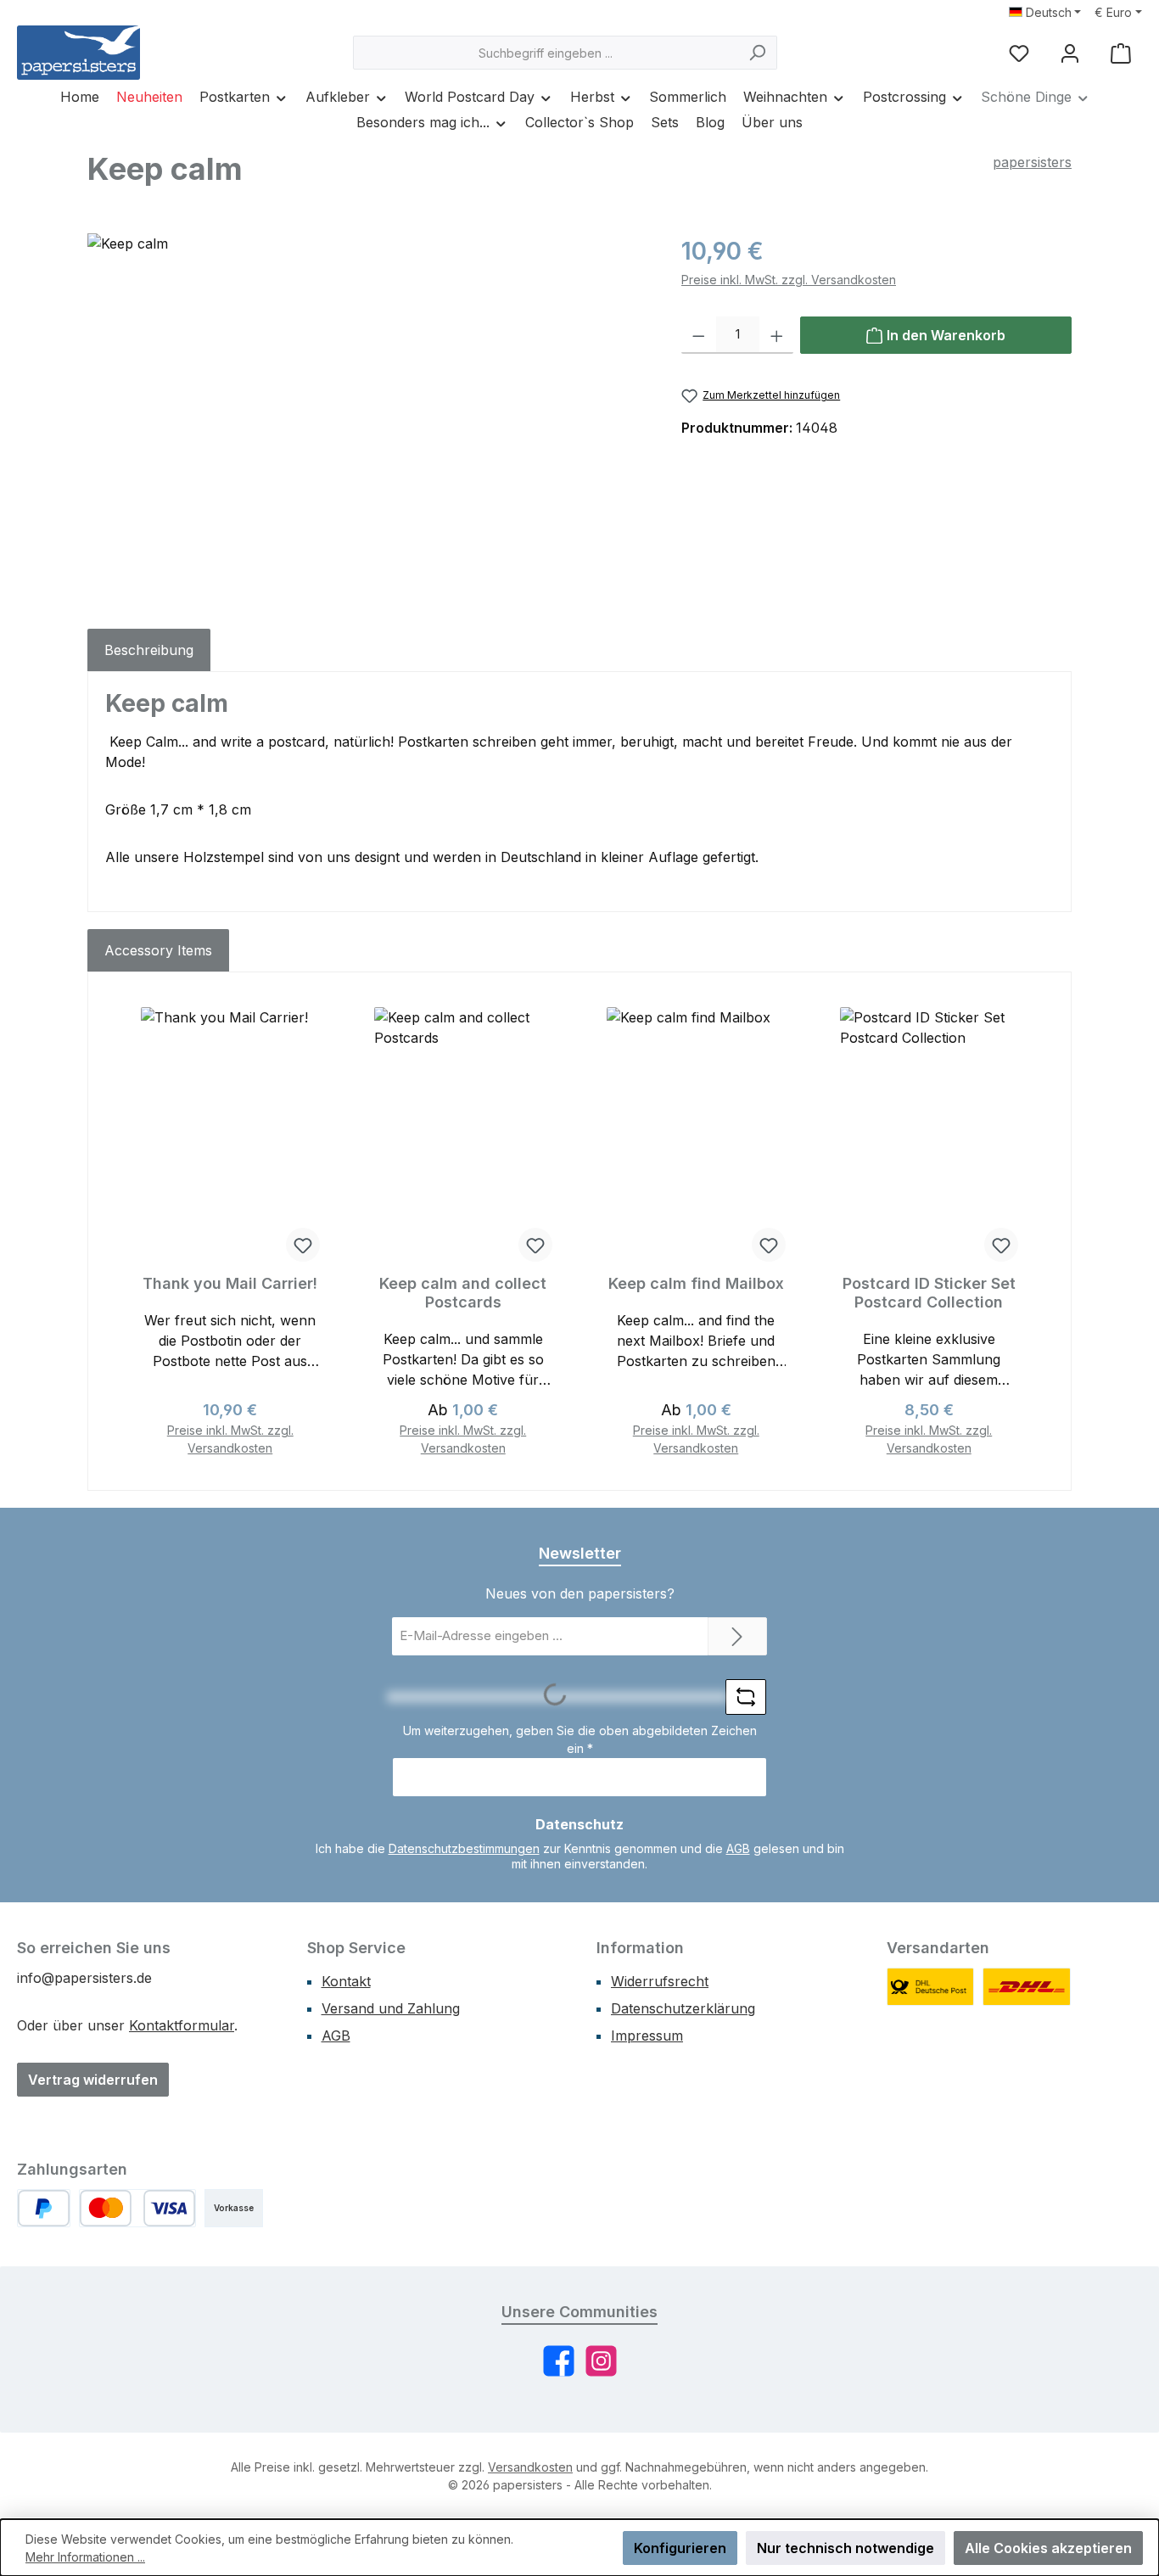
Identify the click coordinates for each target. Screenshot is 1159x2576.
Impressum (647, 2036)
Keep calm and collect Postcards (463, 1293)
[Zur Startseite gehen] (78, 53)
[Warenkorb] (1121, 53)
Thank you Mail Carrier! (230, 1283)
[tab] (149, 650)
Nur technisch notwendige (845, 2548)
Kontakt (346, 1981)
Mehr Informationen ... (85, 2557)
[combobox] (546, 53)
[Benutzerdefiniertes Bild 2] (1027, 1987)
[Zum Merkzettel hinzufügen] (303, 1245)
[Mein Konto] (1070, 53)
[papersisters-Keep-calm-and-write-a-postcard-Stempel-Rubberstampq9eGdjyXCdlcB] (367, 416)
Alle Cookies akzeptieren (1048, 2548)
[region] (367, 416)
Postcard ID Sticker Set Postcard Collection (929, 1293)
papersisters (1032, 162)
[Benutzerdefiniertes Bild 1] (931, 1987)
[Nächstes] (1035, 1232)
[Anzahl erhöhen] (777, 335)
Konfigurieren (680, 2548)
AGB (738, 1848)
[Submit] (737, 1636)
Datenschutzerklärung (683, 2008)
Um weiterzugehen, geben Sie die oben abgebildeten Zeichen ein (580, 1739)
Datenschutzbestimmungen (464, 1848)
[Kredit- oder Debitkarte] (137, 2208)
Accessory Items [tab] (158, 950)
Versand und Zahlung (391, 2008)
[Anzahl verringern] (699, 335)
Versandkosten (530, 2467)
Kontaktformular (182, 2025)
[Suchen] (757, 53)
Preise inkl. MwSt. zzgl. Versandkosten (789, 280)
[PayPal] (44, 2208)
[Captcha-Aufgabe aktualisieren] (746, 1697)
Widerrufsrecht (660, 1981)
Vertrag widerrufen (93, 2080)
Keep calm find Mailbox (696, 1283)
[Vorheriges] (124, 1232)
